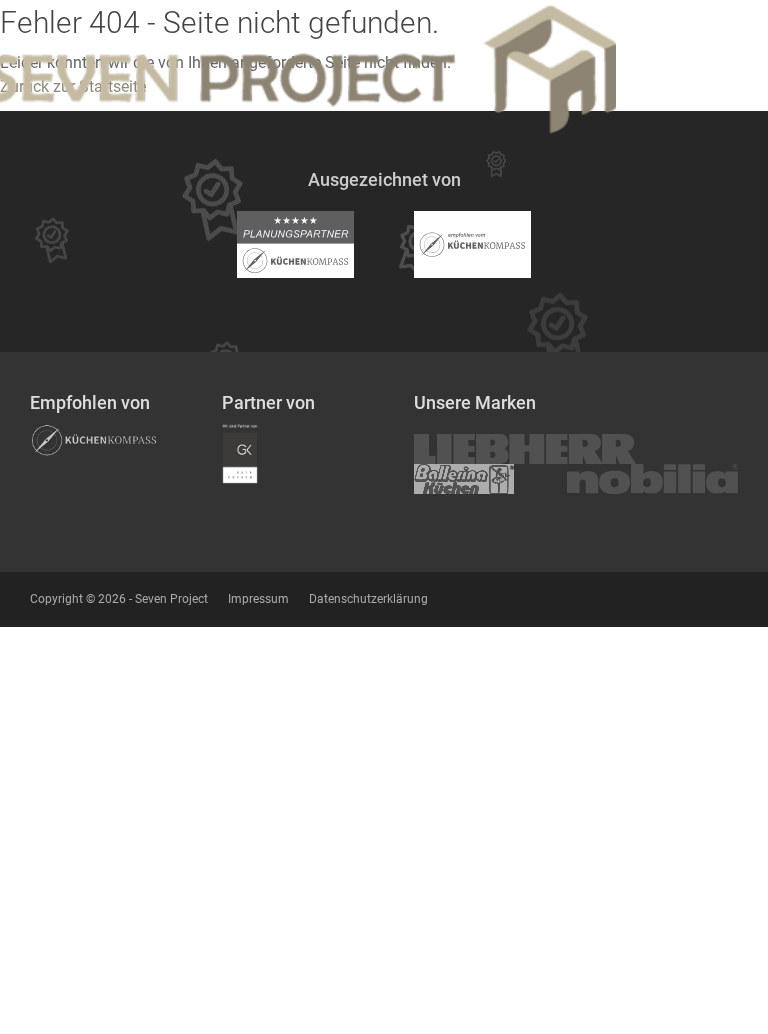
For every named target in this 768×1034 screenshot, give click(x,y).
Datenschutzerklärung (368, 599)
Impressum (258, 599)
